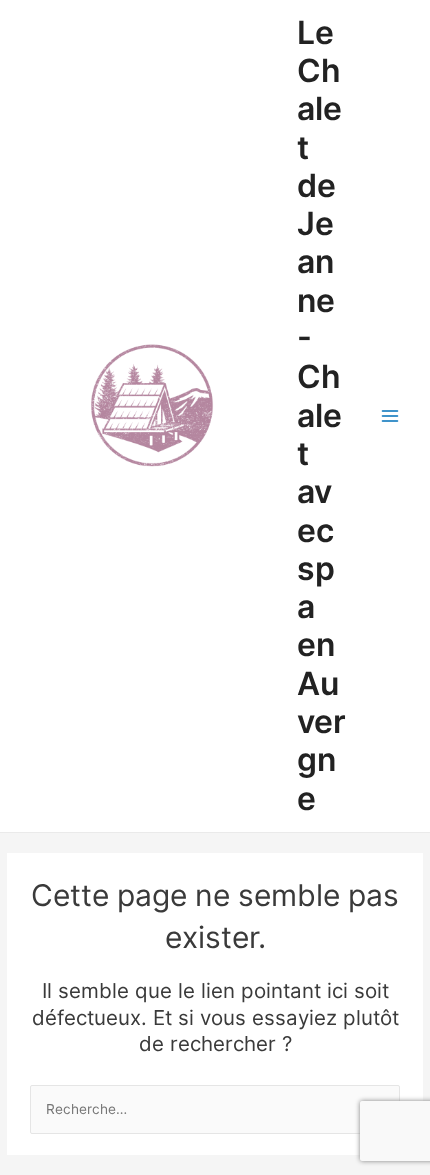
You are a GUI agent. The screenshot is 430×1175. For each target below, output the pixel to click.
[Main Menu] (390, 416)
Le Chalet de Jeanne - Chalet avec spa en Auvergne (321, 415)
